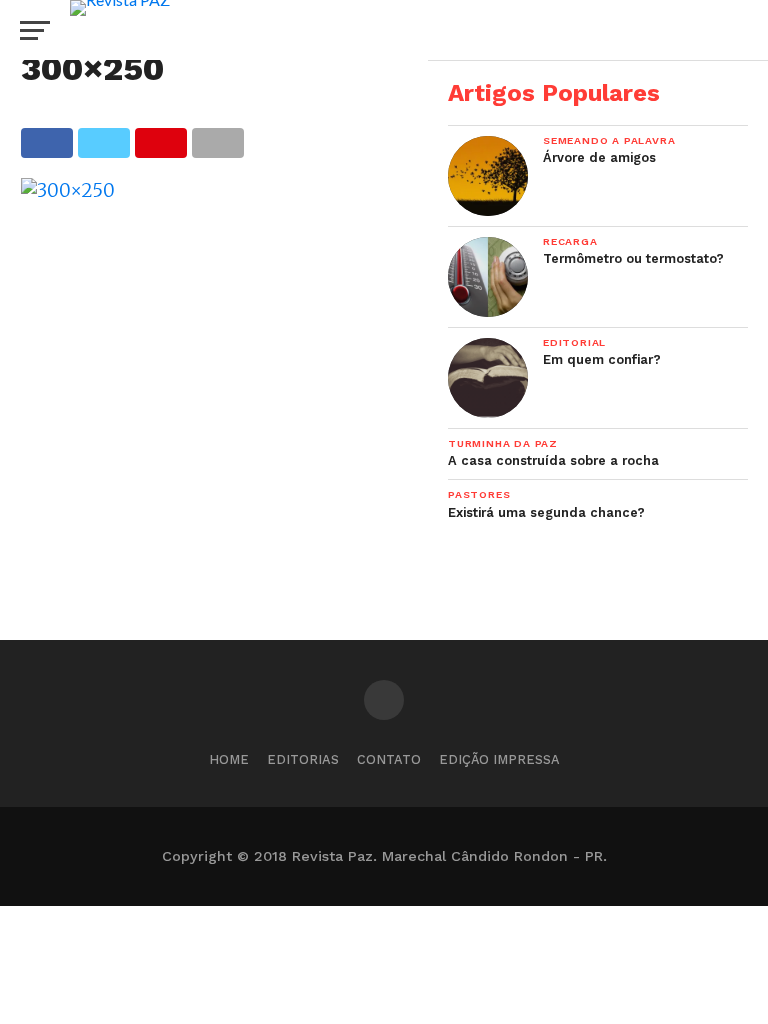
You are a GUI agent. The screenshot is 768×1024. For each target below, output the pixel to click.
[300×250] (68, 190)
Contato (389, 759)
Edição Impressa (499, 759)
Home (229, 759)
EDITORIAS (303, 759)
